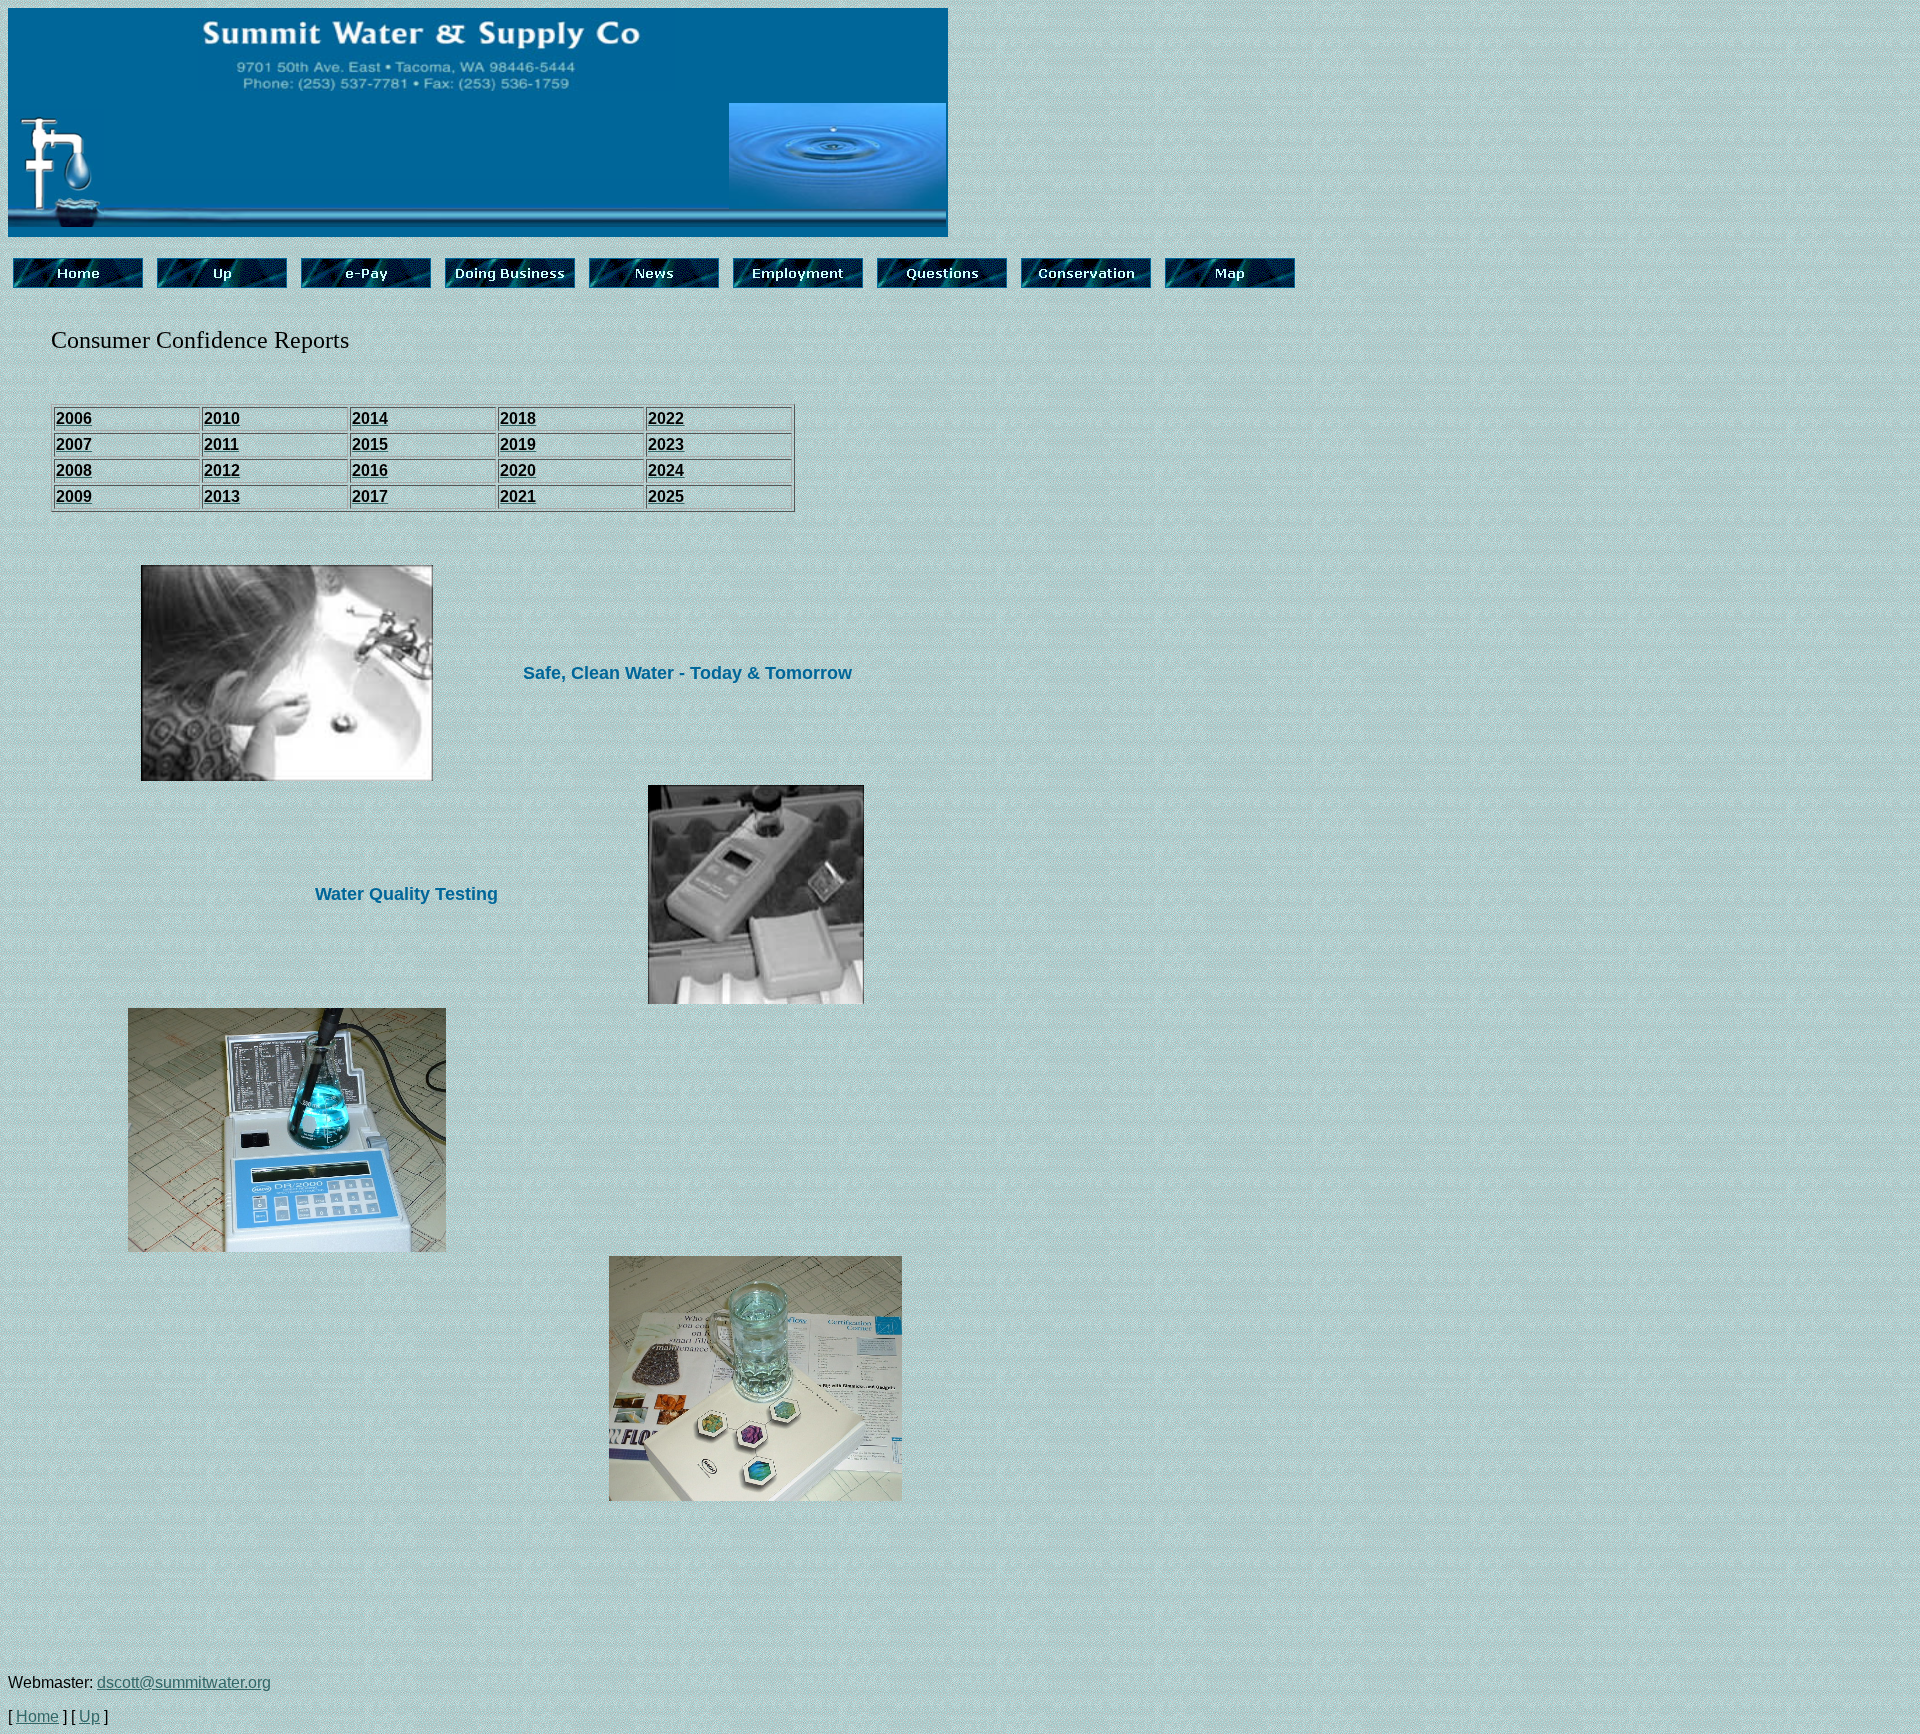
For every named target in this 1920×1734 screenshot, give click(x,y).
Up (89, 1716)
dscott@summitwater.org (184, 1682)
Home (37, 1716)
